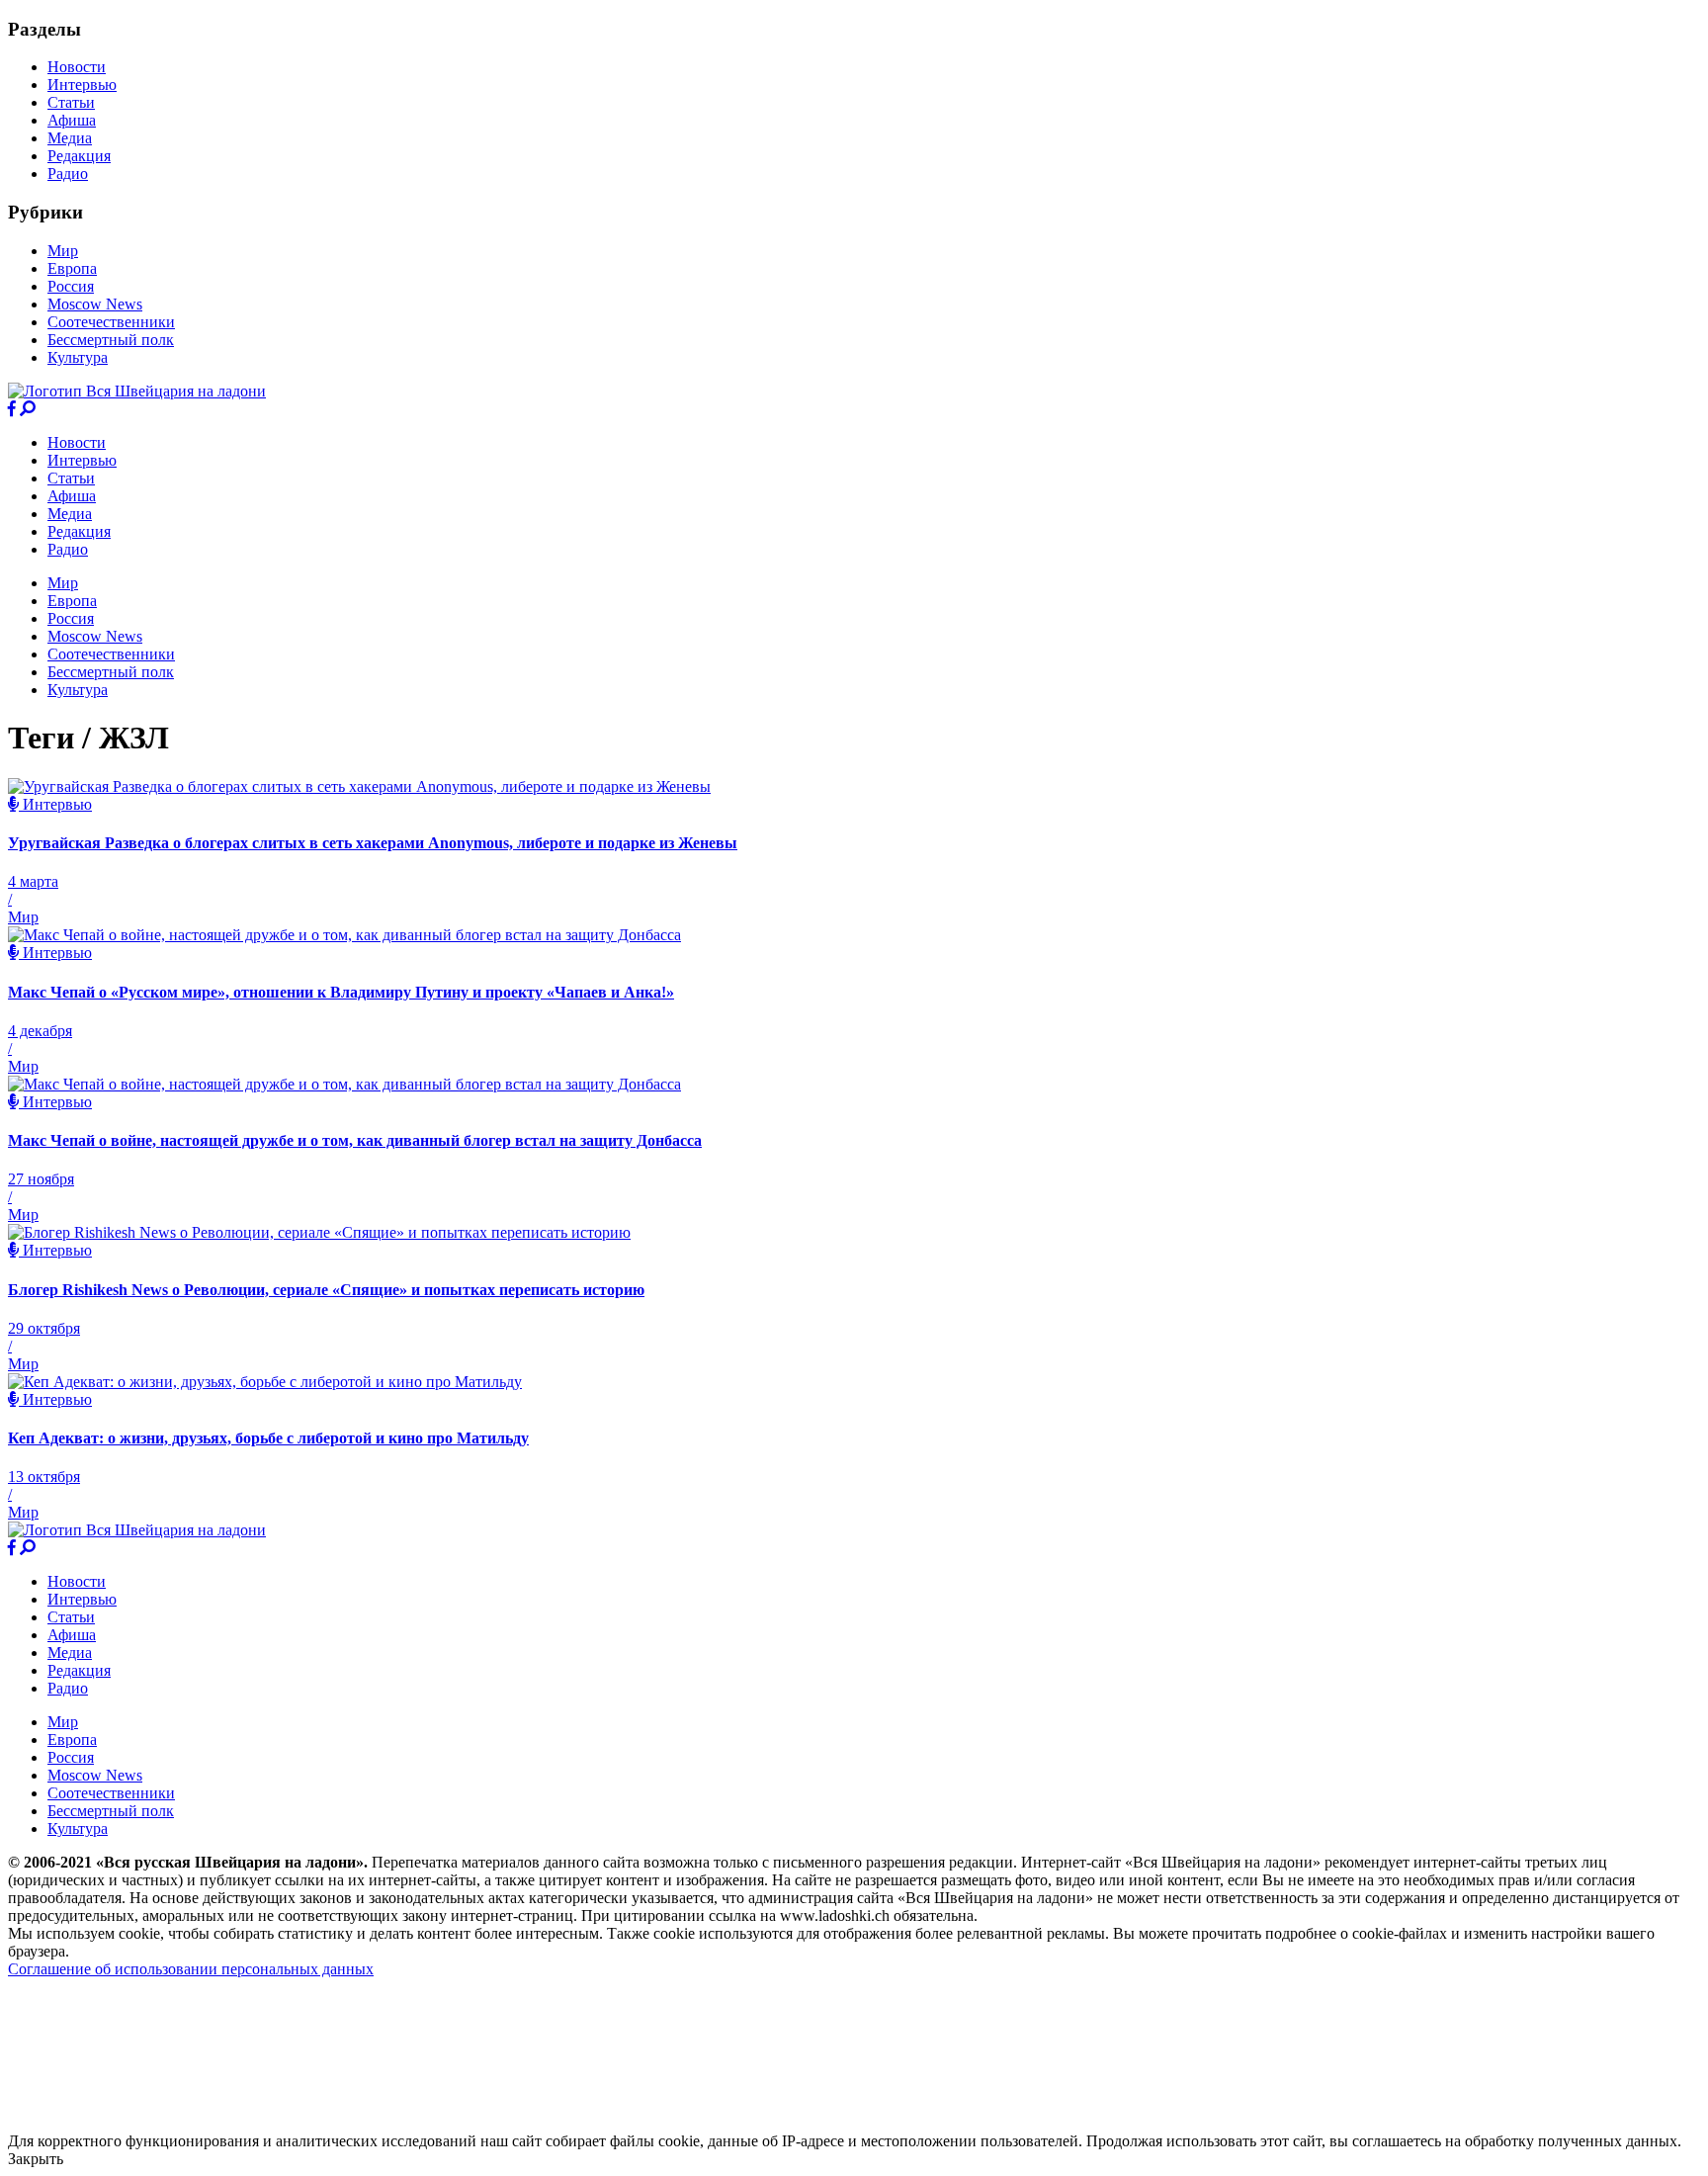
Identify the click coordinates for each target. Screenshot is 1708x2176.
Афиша (72, 120)
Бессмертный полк (111, 340)
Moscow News (95, 304)
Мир (63, 251)
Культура (78, 357)
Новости (77, 67)
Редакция (79, 156)
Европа (72, 268)
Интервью (82, 85)
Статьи (71, 102)
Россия (71, 286)
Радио (68, 174)
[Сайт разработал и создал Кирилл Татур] (183, 2123)
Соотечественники (111, 322)
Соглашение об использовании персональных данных (191, 1969)
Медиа (70, 138)
